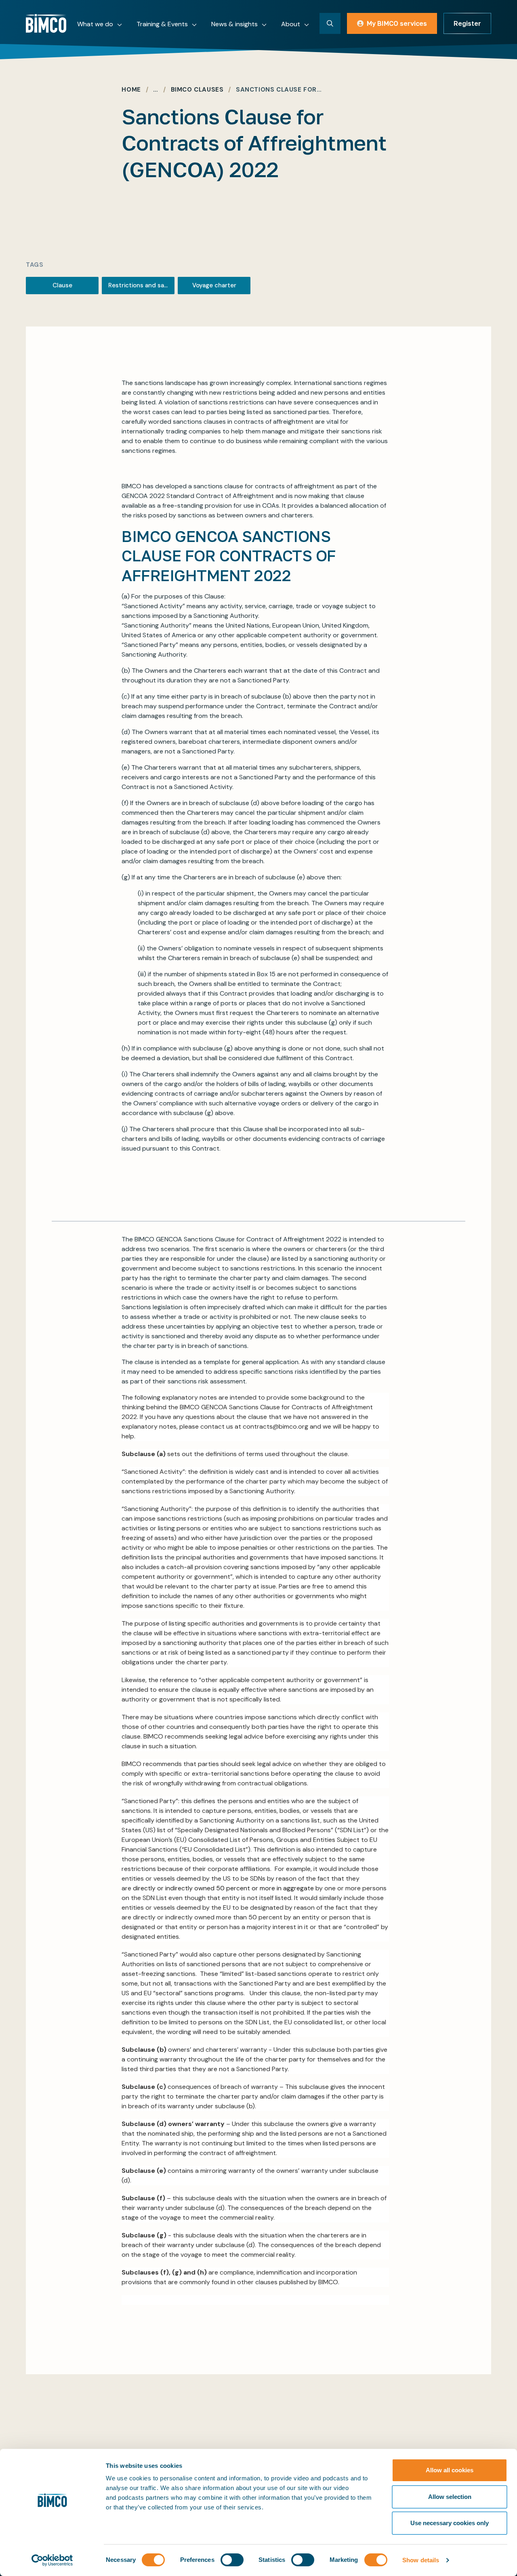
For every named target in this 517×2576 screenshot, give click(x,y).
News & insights (234, 24)
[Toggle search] (330, 23)
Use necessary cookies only (450, 2523)
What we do (95, 24)
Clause (62, 285)
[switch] (232, 2560)
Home (131, 90)
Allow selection (450, 2497)
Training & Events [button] (162, 24)
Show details (421, 2560)
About (291, 24)
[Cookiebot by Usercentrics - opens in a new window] (52, 2560)
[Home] (46, 23)
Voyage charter (214, 285)
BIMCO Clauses (197, 90)
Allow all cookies (450, 2470)
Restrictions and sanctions (141, 285)
